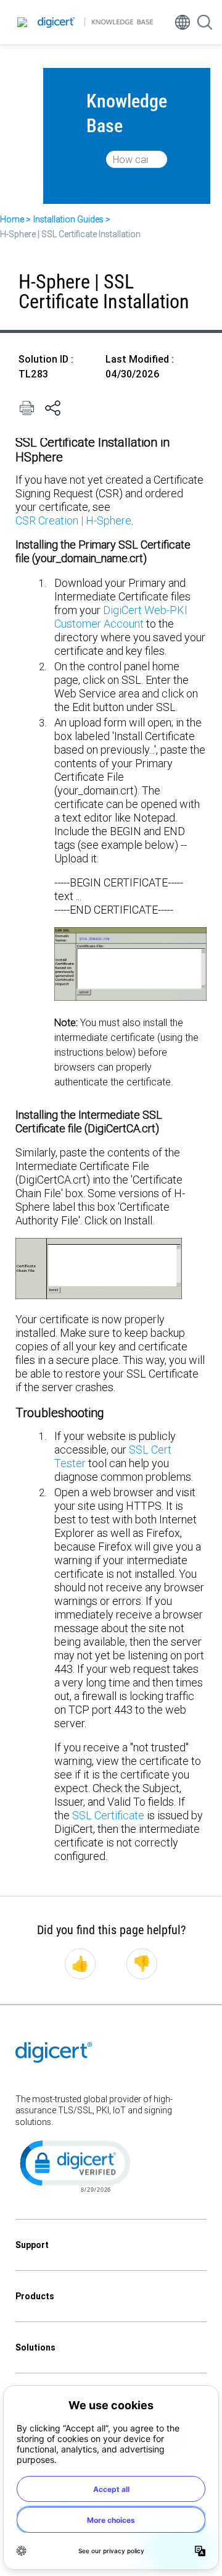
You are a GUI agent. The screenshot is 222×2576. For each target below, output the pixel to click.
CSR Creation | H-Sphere (73, 520)
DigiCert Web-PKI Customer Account (121, 617)
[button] (74, 2165)
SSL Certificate (108, 1815)
